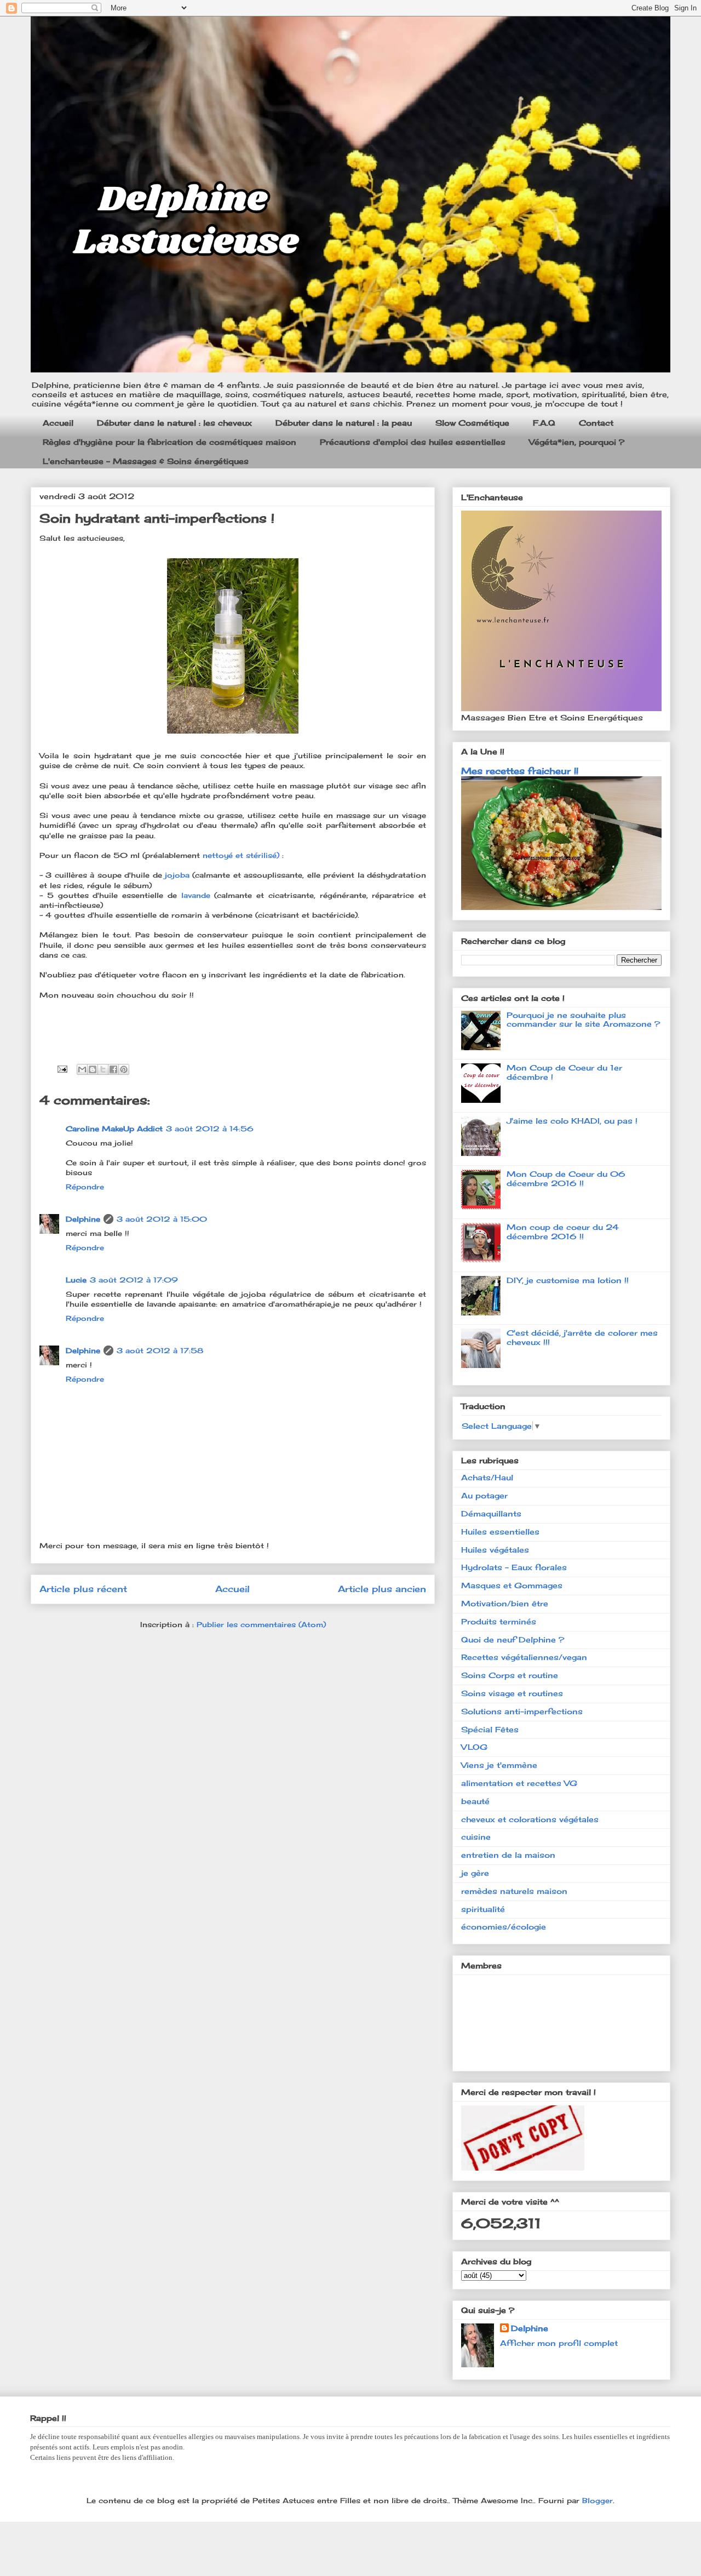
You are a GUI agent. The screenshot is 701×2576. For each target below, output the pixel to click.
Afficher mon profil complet (559, 2343)
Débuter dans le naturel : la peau (344, 423)
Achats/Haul (487, 1477)
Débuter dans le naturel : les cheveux (174, 423)
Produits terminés (499, 1621)
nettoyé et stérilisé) (241, 855)
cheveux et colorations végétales (530, 1819)
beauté (475, 1801)
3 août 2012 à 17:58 (160, 1350)
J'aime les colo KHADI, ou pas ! (572, 1121)
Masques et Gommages (512, 1585)
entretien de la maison (508, 1855)
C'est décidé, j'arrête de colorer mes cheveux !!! (582, 1337)
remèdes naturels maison (514, 1891)
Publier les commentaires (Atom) (261, 1624)
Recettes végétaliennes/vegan (524, 1657)
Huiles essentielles (500, 1532)
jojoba (179, 875)
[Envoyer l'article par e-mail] (62, 1068)
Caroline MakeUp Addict (114, 1129)
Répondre (85, 1187)
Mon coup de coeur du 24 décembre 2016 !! (563, 1232)
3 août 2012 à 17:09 (134, 1280)
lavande (198, 895)
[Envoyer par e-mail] (82, 1069)
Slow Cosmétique (472, 423)
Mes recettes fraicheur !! (520, 771)
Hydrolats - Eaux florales (514, 1567)
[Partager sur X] (103, 1069)
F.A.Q (544, 423)
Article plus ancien (382, 1589)
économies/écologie (504, 1927)
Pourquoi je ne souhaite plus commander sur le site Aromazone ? (583, 1020)
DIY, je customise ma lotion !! (568, 1280)
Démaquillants (491, 1513)
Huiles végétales (495, 1550)
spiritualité (483, 1909)
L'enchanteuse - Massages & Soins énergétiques (146, 461)
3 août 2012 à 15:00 (162, 1219)
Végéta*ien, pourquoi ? (577, 442)
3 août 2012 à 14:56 (210, 1129)
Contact (596, 423)
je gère (475, 1873)
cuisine (476, 1837)
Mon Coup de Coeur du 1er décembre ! (564, 1072)
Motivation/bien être (505, 1603)
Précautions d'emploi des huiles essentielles (413, 442)
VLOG (474, 1747)
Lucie (76, 1280)
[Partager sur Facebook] (113, 1069)
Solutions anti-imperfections (522, 1711)
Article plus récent (83, 1589)
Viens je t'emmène (499, 1765)
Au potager (484, 1495)
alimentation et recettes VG (519, 1783)
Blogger (597, 2500)
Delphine (83, 1219)
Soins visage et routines (512, 1693)
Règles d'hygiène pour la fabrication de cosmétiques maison (169, 442)
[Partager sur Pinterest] (124, 1069)
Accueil (58, 423)
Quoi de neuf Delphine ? (513, 1639)
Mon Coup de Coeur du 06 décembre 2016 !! (566, 1178)
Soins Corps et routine (510, 1675)
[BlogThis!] (93, 1069)
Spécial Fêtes (490, 1729)
